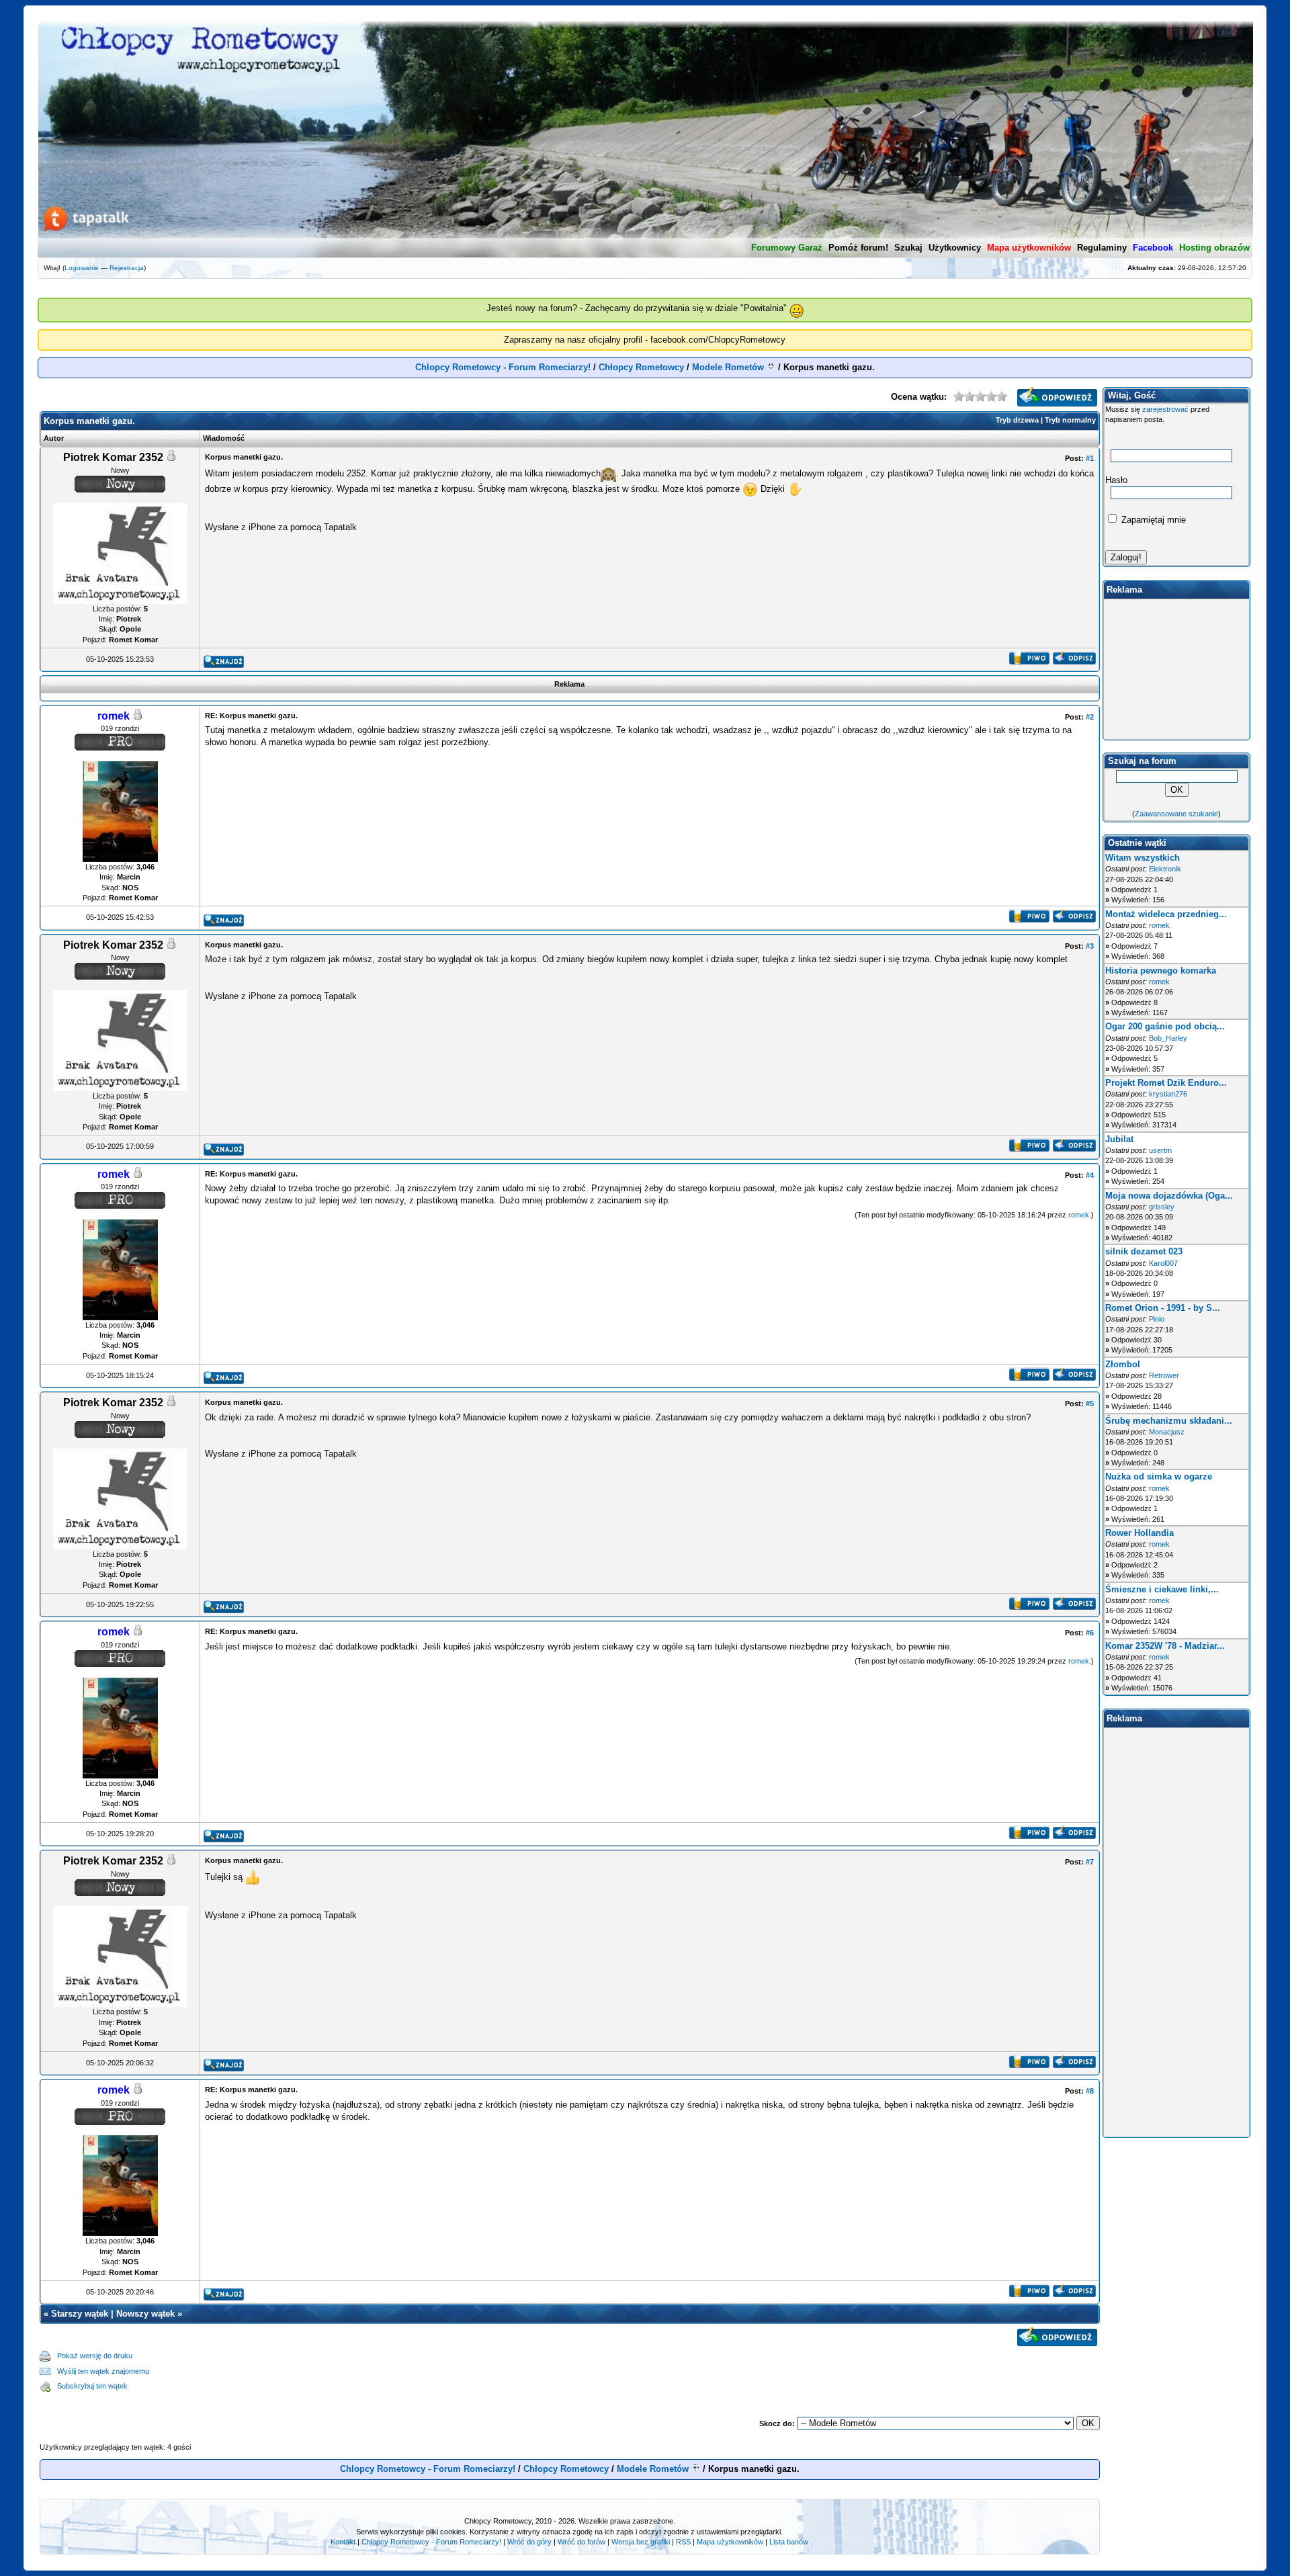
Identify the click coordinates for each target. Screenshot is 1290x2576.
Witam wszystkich (1143, 858)
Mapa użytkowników (730, 2542)
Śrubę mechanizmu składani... (1169, 1421)
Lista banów (789, 2542)
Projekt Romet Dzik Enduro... (1166, 1083)
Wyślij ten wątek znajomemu (103, 2371)
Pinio (1157, 1319)
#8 (1090, 2091)
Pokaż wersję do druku (95, 2356)
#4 (1090, 1175)
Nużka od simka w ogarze (1159, 1476)
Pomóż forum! (858, 248)
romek (1079, 1215)
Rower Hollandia (1139, 1533)
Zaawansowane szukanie (1176, 814)
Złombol (1123, 1364)
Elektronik (1165, 869)
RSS (683, 2542)
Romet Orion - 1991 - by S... (1163, 1308)
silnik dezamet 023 (1144, 1251)
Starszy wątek (80, 2314)
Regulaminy (1102, 248)
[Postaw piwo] (1029, 661)
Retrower (1164, 1375)
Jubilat (1119, 1139)
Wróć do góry (529, 2542)
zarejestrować (1165, 409)
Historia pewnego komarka (1161, 971)
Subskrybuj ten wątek (92, 2386)
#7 (1090, 1862)
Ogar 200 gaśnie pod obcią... (1165, 1026)
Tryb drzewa (1017, 420)
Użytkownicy (955, 248)
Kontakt (343, 2542)
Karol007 (1163, 1263)
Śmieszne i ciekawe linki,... (1162, 1589)
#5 (1090, 1404)
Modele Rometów (728, 367)
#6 (1090, 1633)
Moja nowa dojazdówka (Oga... (1169, 1196)
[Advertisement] (624, 2371)
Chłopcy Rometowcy (641, 367)
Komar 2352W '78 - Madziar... (1165, 1646)
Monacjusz (1167, 1432)
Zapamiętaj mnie (1152, 520)
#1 (1090, 458)
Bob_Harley (1168, 1038)
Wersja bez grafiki (641, 2542)
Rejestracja (127, 268)
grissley (1162, 1207)
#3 (1090, 946)
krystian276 (1168, 1094)
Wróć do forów (582, 2542)
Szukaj (908, 248)
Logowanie (82, 268)
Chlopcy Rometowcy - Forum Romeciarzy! (503, 367)
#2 (1090, 717)
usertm (1160, 1150)
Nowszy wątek (145, 2314)
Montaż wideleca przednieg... (1166, 914)
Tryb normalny (1070, 420)
